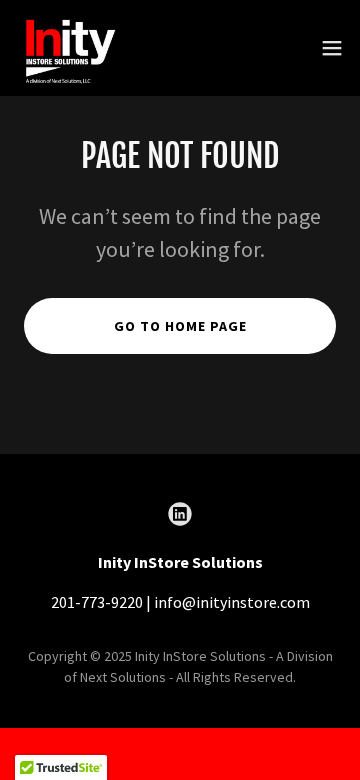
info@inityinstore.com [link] (232, 602)
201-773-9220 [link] (97, 602)
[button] (332, 48)
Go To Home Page (180, 326)
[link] (68, 48)
